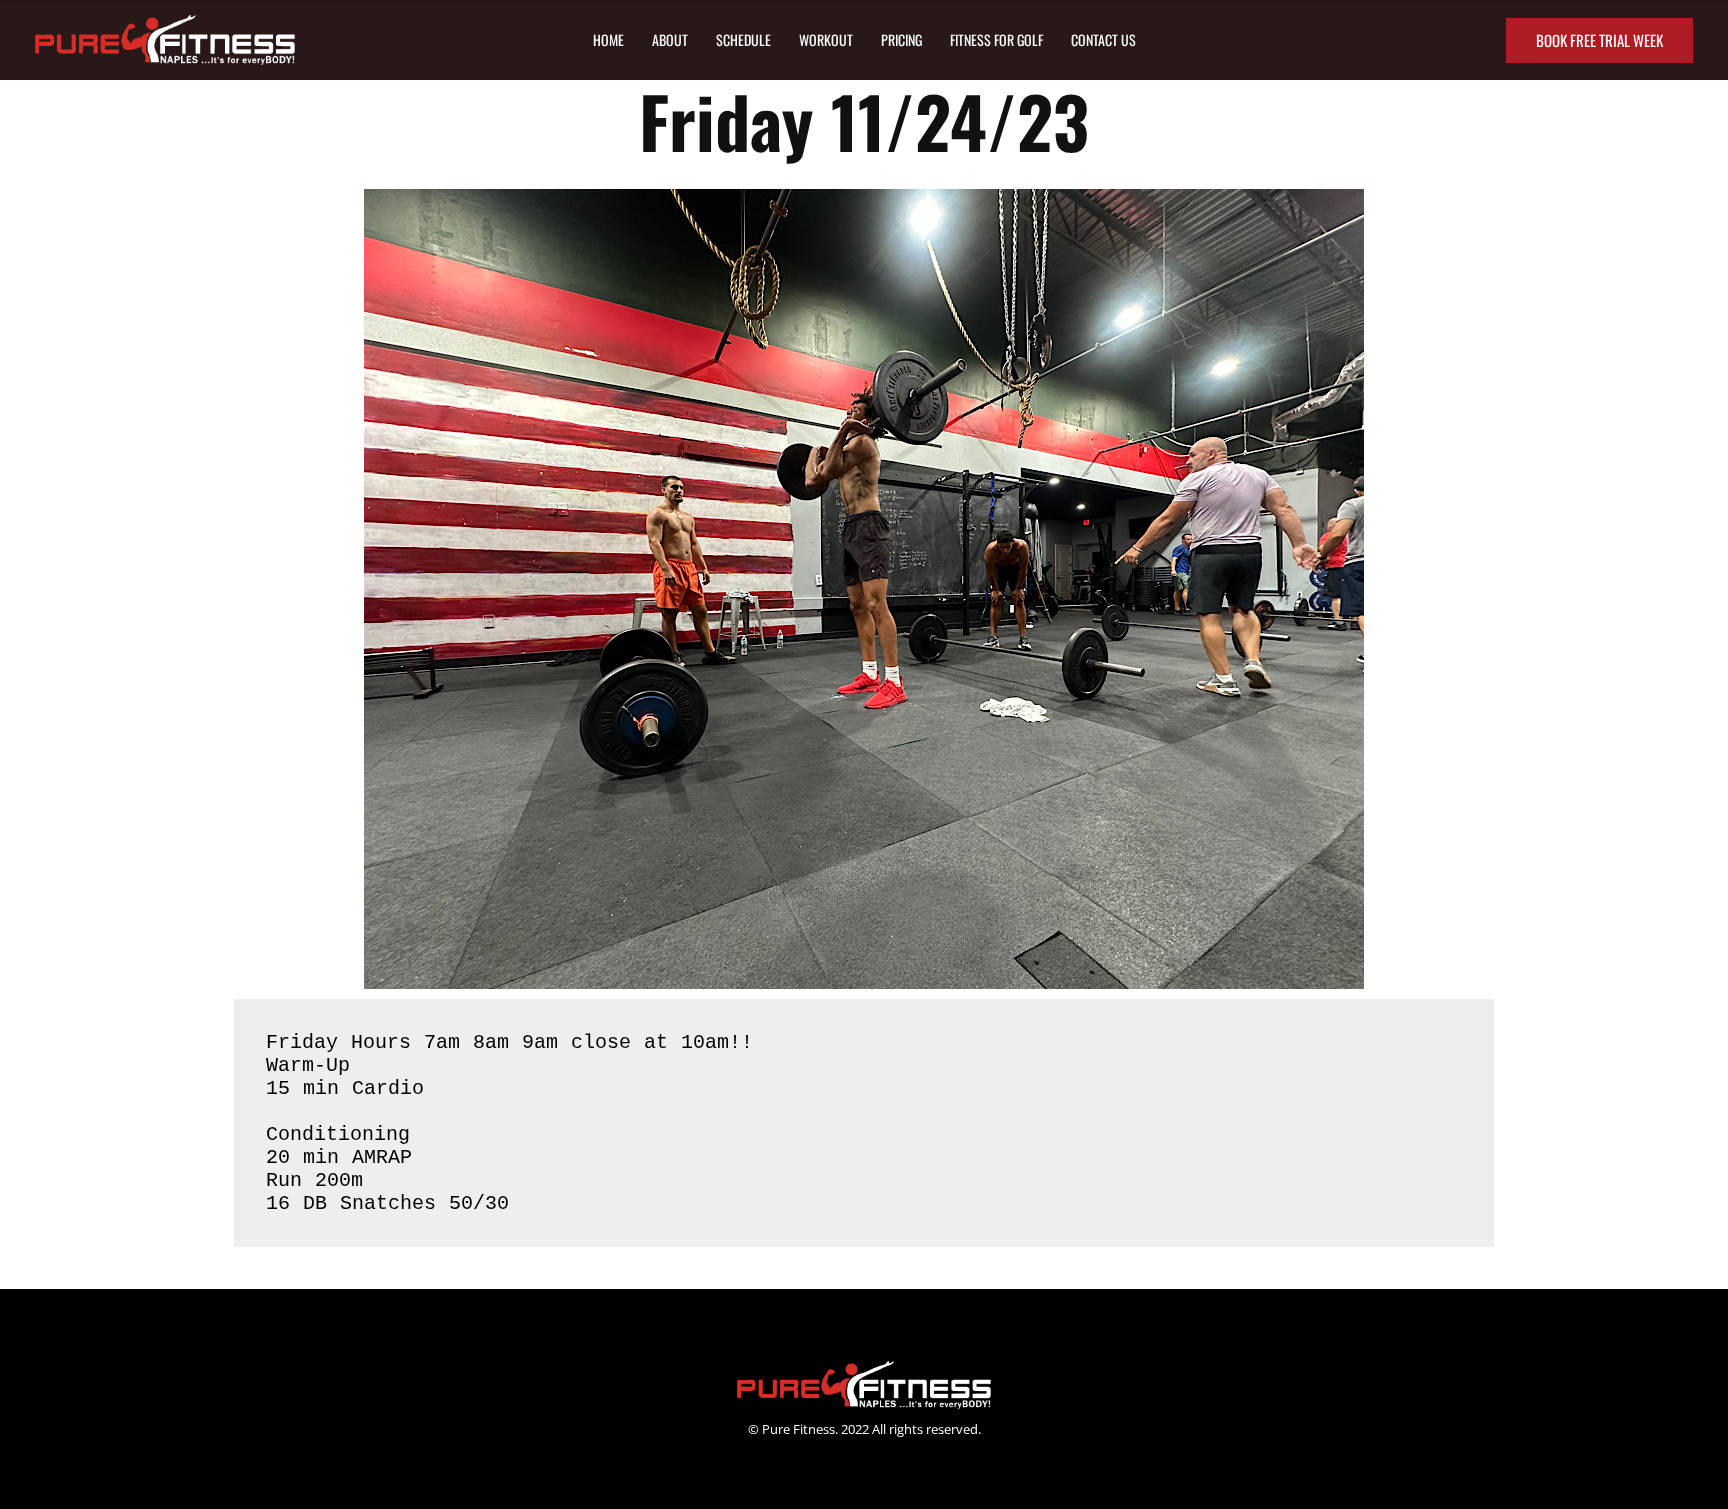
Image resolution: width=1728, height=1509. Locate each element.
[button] (1599, 40)
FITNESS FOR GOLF (996, 39)
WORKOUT (826, 39)
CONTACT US (1103, 39)
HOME (608, 39)
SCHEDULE (743, 39)
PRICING (901, 39)
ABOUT (670, 39)
